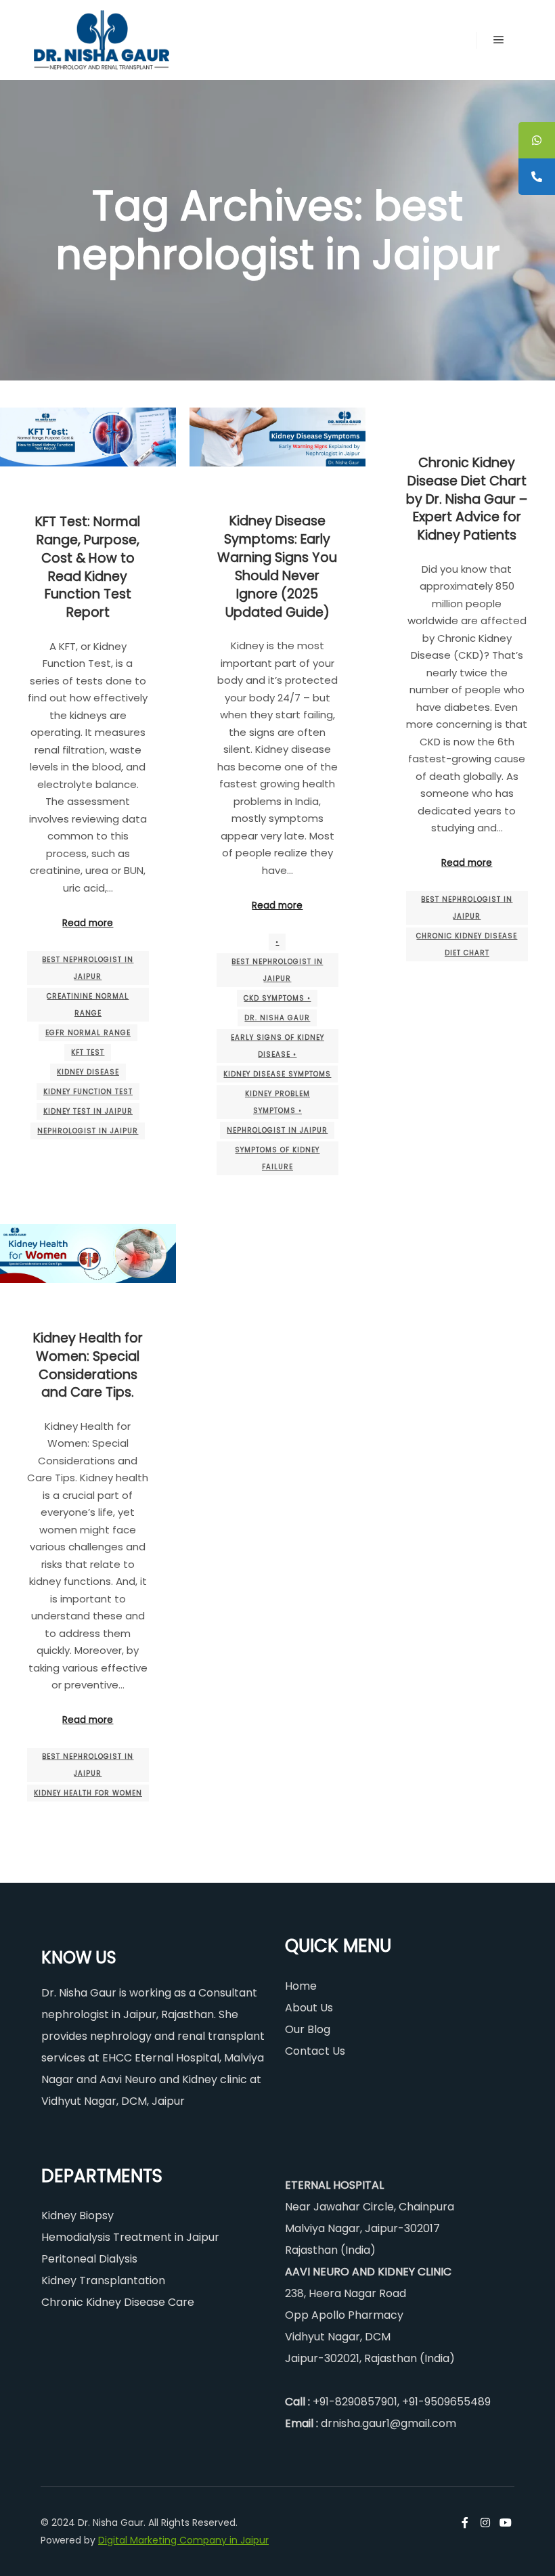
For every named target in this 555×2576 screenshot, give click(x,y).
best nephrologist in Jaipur (88, 968)
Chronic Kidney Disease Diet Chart (467, 944)
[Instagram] (485, 2523)
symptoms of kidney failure (277, 1158)
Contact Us (315, 2051)
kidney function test (88, 1092)
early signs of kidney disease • (277, 1046)
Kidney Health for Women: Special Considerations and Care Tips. (88, 1366)
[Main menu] (499, 40)
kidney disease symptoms (277, 1074)
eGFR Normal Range (88, 1033)
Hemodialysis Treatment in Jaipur (130, 2237)
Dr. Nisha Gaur (277, 1018)
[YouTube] (506, 2523)
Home (301, 1986)
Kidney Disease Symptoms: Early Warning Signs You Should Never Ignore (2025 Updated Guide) (277, 566)
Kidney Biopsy (77, 2215)
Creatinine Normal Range (88, 1005)
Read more (88, 923)
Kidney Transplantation (103, 2280)
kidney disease (88, 1072)
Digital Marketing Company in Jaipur (183, 2540)
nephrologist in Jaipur (88, 1131)
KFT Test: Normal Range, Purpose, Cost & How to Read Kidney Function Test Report (88, 567)
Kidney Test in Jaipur (88, 1111)
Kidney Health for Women (88, 1793)
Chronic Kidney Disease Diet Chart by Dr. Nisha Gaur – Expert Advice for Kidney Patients (467, 499)
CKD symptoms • (277, 998)
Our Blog (308, 2029)
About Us (309, 2008)
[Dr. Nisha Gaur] (102, 40)
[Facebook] (465, 2523)
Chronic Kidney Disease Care (118, 2302)
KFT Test (88, 1052)
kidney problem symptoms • (277, 1102)
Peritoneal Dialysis (89, 2259)
